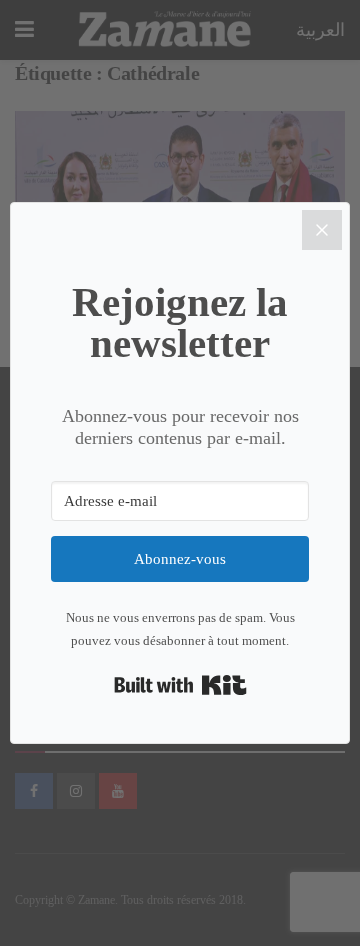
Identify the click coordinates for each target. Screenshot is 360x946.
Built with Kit (180, 685)
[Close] (322, 230)
